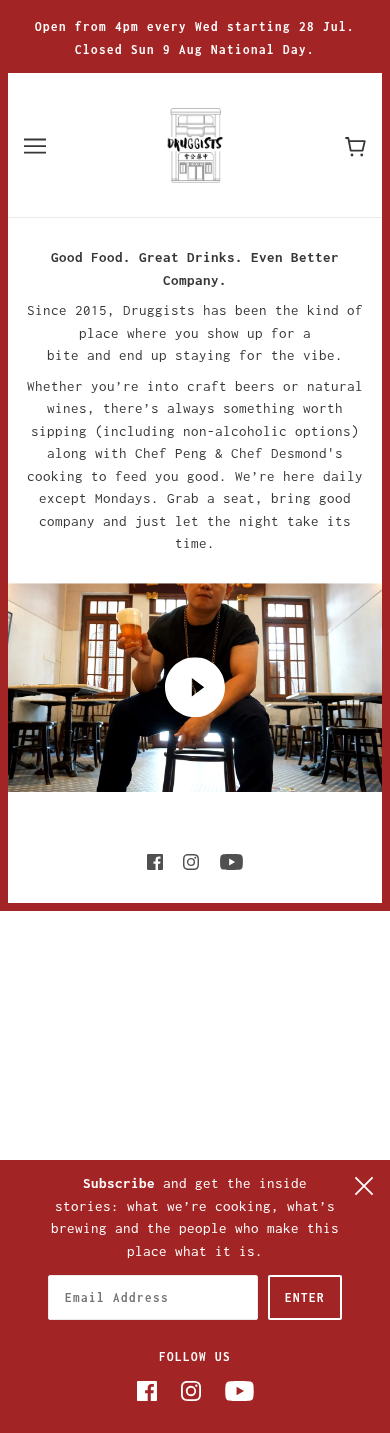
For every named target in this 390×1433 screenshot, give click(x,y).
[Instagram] (191, 1389)
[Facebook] (147, 1389)
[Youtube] (239, 1389)
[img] (155, 860)
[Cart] (355, 144)
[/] (195, 143)
